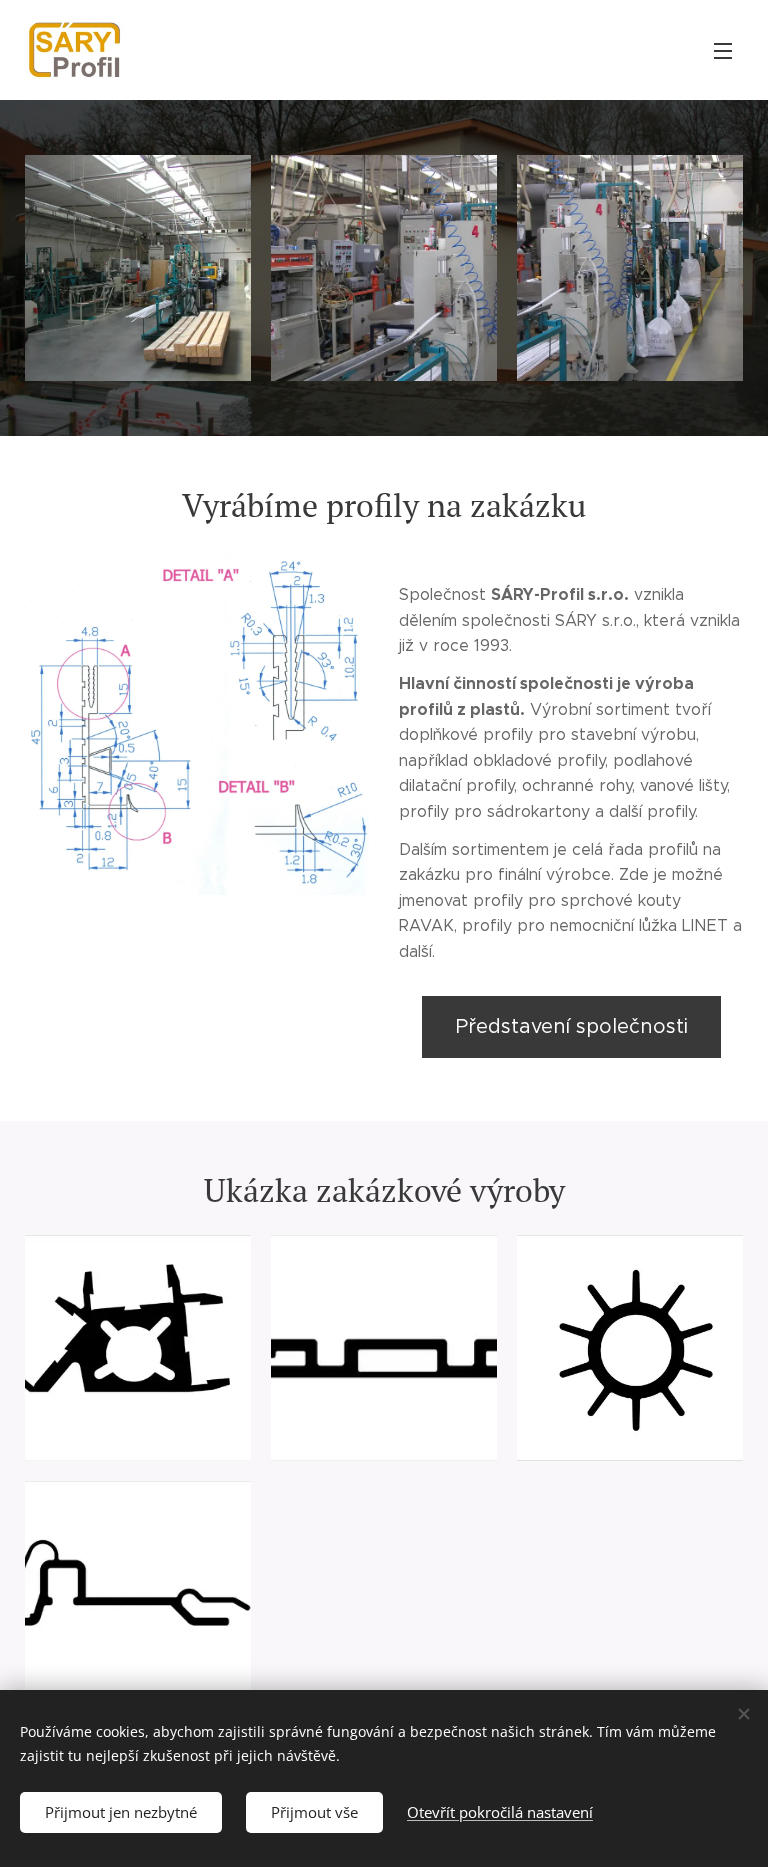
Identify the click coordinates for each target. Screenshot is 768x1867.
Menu (723, 50)
